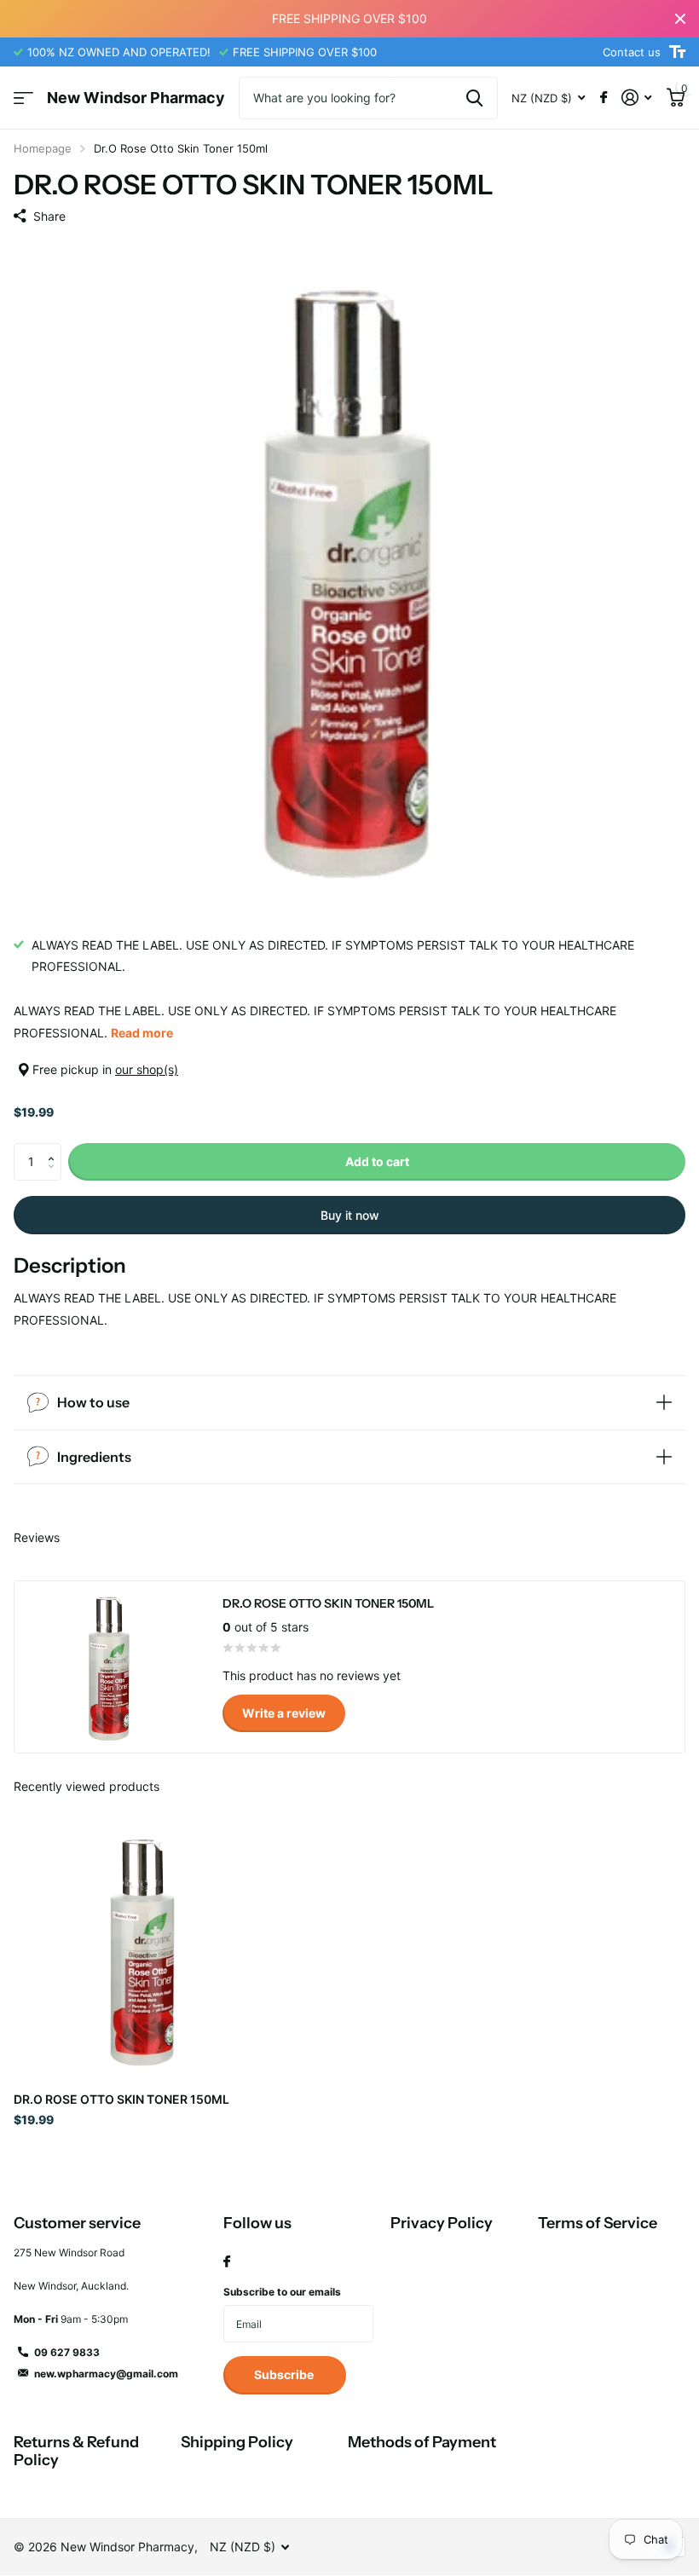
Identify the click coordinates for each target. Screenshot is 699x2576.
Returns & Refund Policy (76, 2451)
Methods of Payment (422, 2442)
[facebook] (227, 2262)
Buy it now (350, 1215)
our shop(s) (147, 1069)
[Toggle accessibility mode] (677, 52)
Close (680, 19)
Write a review (284, 1713)
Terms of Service (598, 2223)
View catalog (23, 98)
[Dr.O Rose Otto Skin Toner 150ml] (143, 1949)
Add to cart (377, 1161)
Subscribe (285, 2374)
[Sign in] (636, 98)
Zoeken (474, 98)
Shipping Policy (237, 2442)
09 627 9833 (67, 2352)
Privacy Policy (442, 2223)
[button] (55, 1148)
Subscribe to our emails (282, 2292)
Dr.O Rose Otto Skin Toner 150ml (121, 2099)
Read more (142, 1033)
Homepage (43, 148)
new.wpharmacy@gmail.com (106, 2374)
